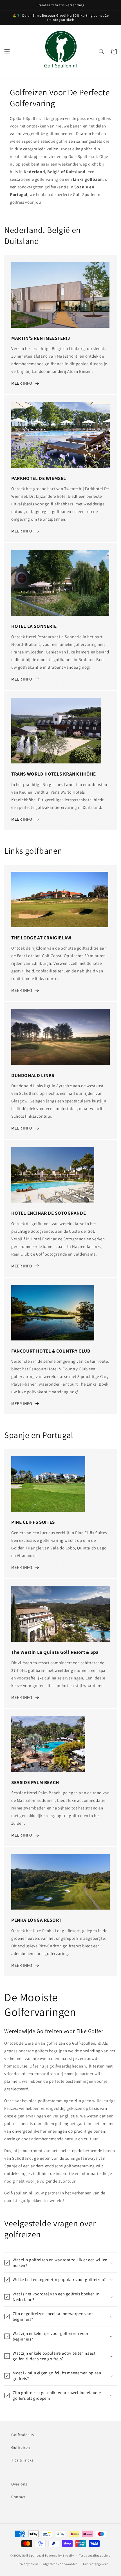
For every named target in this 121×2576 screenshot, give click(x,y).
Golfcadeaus (23, 2435)
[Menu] (7, 52)
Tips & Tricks (22, 2460)
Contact (18, 2497)
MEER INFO (22, 383)
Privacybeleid (28, 2564)
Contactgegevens (96, 2564)
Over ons (19, 2484)
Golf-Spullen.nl (33, 2555)
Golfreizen (21, 2447)
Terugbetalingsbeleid (95, 2555)
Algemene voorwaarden (60, 2564)
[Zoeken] (102, 52)
